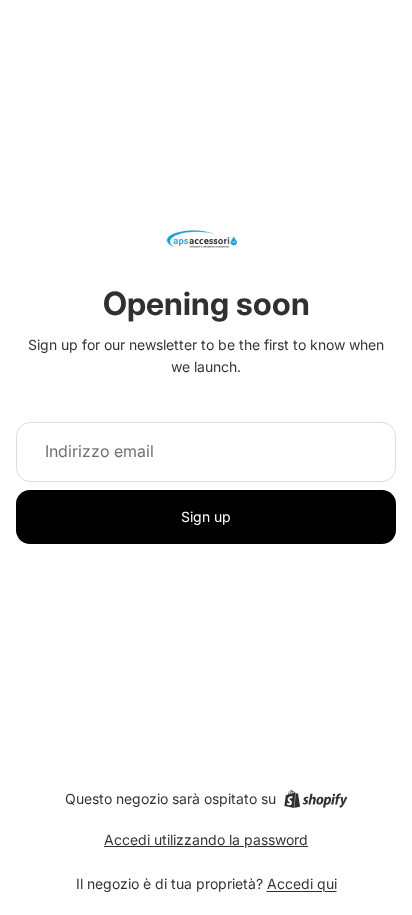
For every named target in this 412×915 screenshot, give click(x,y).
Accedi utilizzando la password (206, 839)
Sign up (206, 516)
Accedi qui (302, 883)
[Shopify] (315, 799)
